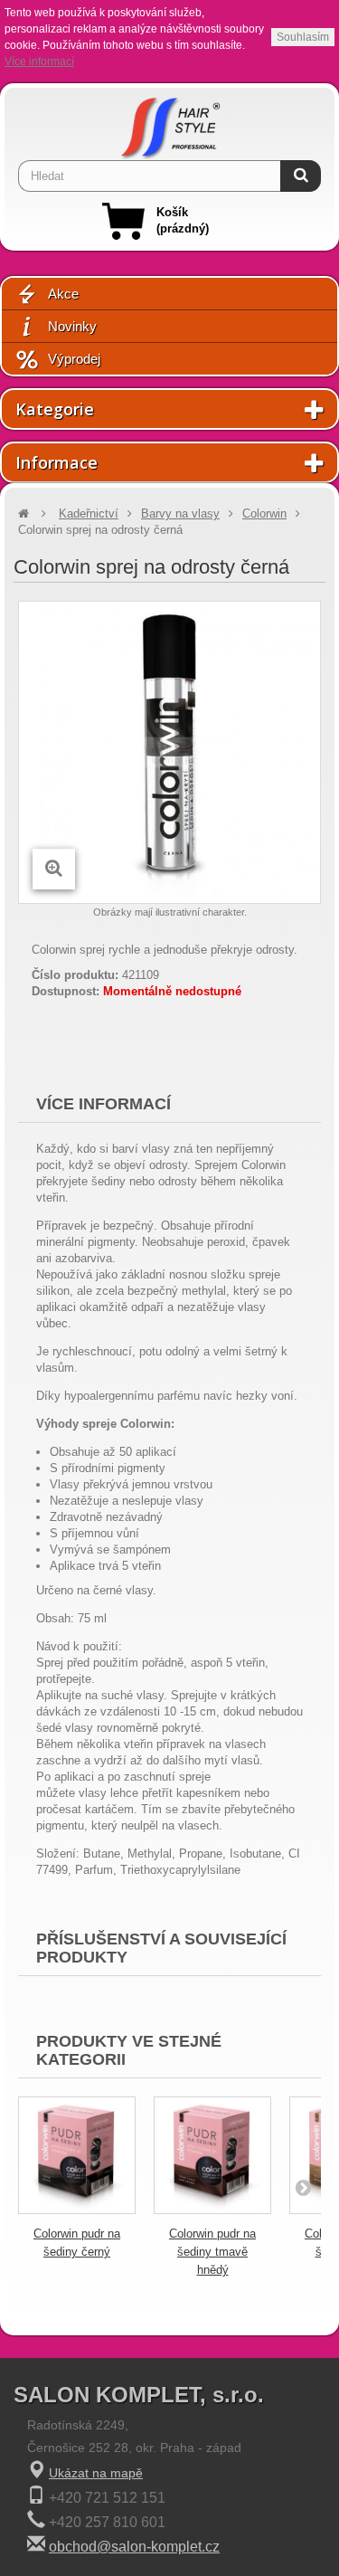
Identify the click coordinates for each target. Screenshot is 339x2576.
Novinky (72, 326)
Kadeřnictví (89, 513)
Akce (63, 294)
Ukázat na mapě (96, 2473)
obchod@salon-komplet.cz (134, 2547)
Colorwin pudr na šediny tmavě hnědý (212, 2252)
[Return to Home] (24, 513)
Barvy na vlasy (180, 513)
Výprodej (74, 359)
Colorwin (264, 513)
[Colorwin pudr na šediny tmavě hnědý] (212, 2155)
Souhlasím (303, 37)
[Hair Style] (170, 124)
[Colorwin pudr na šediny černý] (77, 2155)
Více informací (39, 62)
